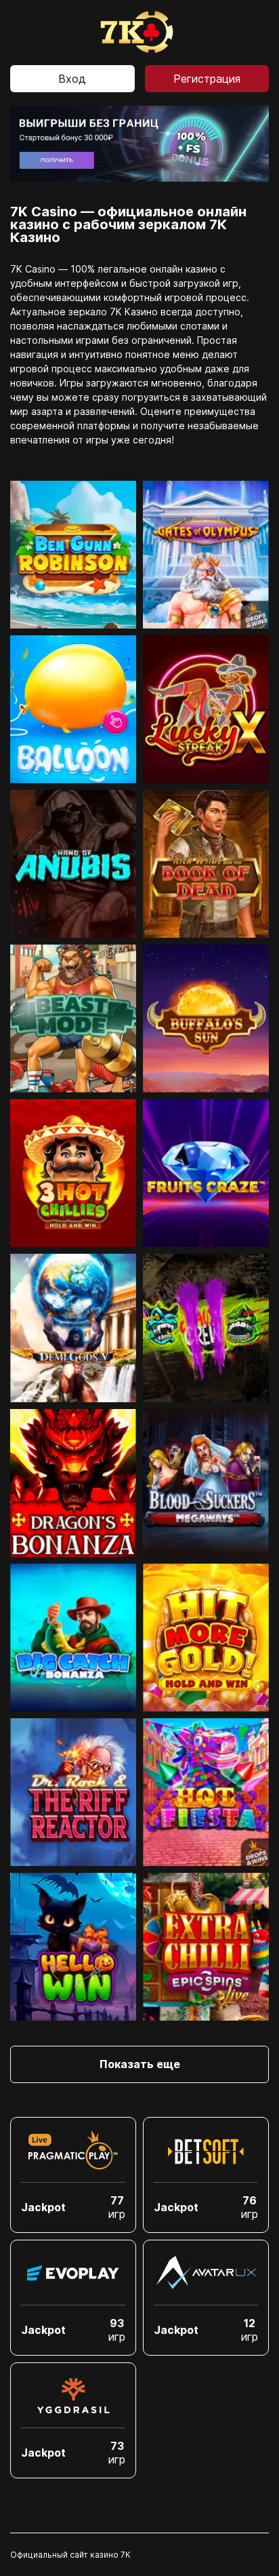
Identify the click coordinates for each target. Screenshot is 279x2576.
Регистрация (207, 79)
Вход (72, 79)
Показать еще (140, 2064)
